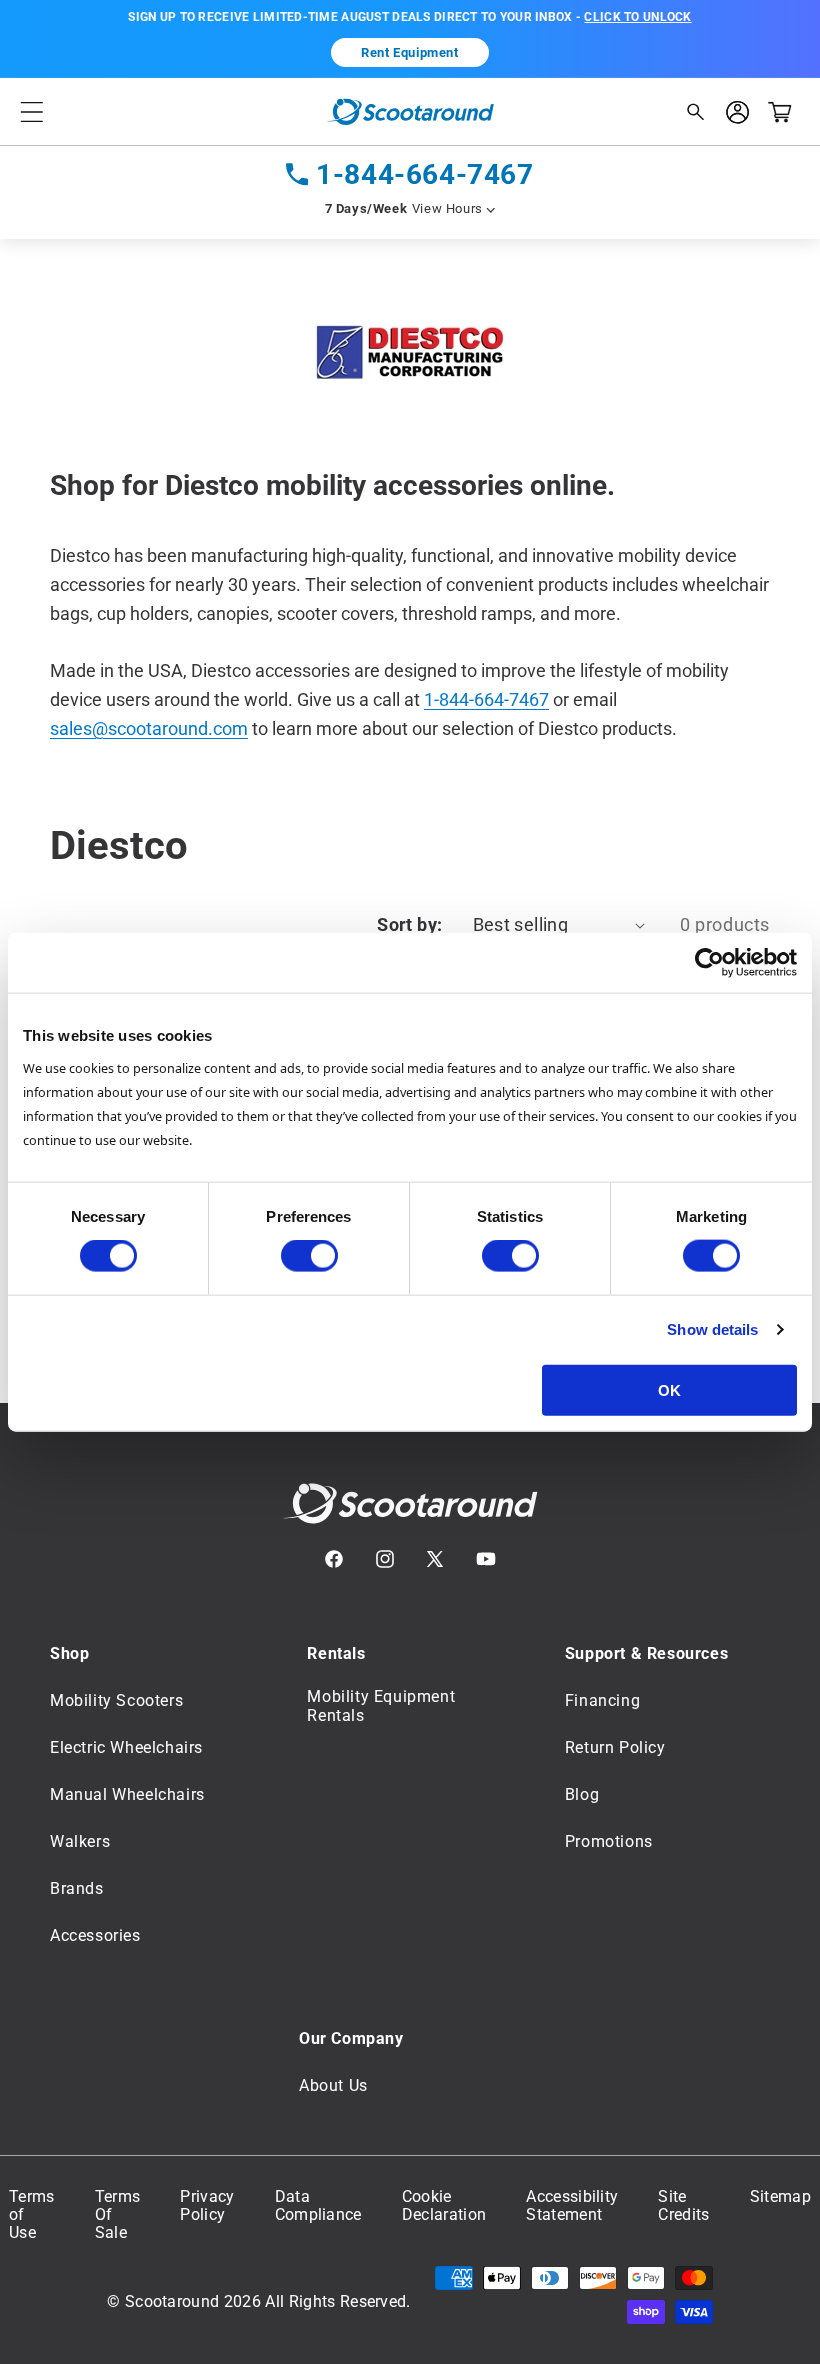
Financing (602, 1700)
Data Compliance (318, 2206)
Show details (712, 1329)
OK (669, 1389)
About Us (333, 2085)
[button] (32, 111)
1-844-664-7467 (424, 174)
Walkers (80, 1841)
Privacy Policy (207, 2206)
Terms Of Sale (118, 2215)
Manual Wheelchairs (127, 1794)
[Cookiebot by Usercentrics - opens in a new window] (709, 963)
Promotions (609, 1841)
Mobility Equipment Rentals (381, 1706)
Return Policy (615, 1747)
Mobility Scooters (116, 1700)
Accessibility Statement (572, 2206)
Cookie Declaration (444, 2206)
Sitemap (780, 2197)
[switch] (309, 1256)
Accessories (95, 1935)
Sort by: (409, 924)
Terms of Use (32, 2215)
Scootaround (172, 2301)
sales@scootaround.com (149, 728)
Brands (77, 1888)
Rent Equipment (409, 52)
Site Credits (683, 2206)
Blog (582, 1794)
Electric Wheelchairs (126, 1747)
